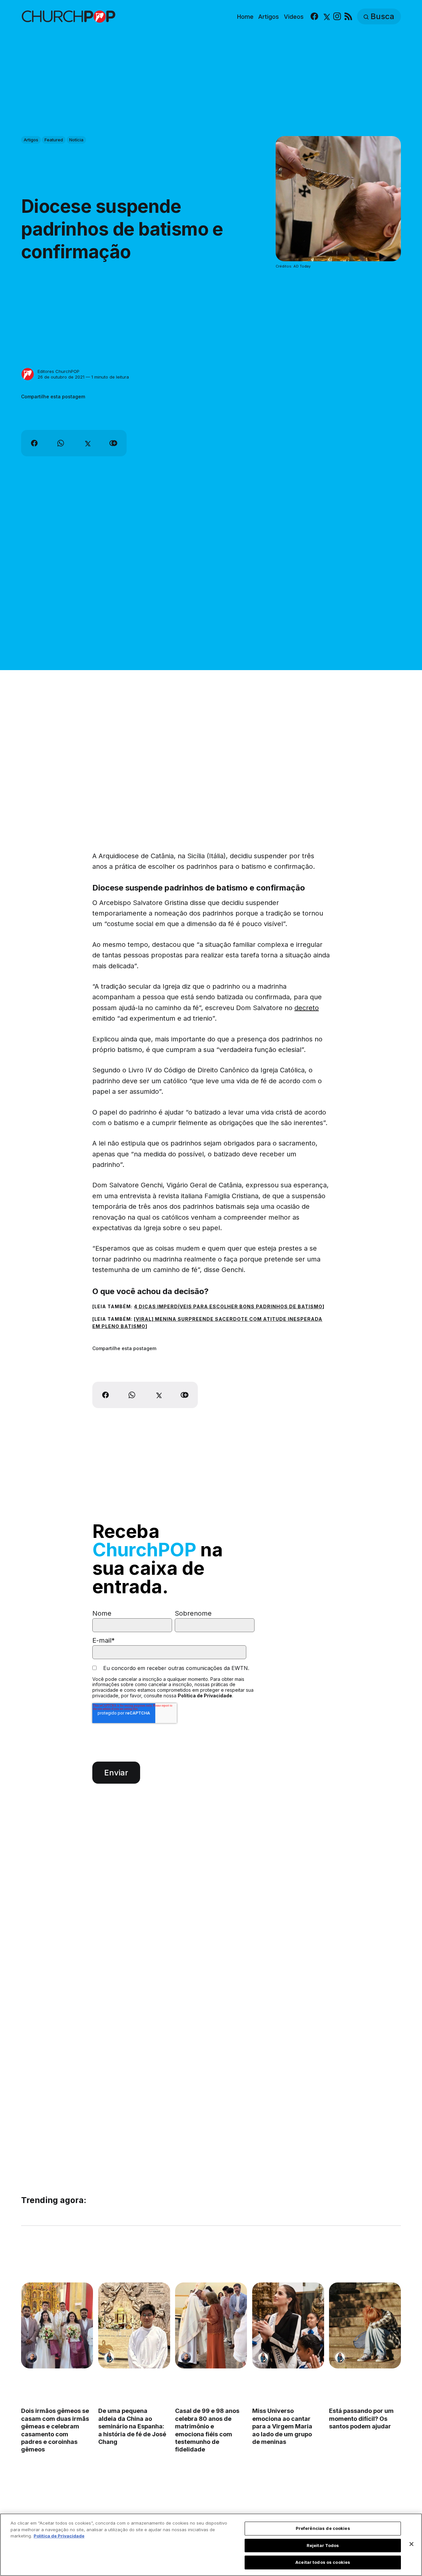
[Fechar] (411, 2544)
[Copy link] (113, 443)
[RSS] (348, 17)
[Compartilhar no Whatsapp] (61, 443)
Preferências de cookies (323, 2528)
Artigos (269, 17)
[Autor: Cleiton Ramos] (32, 2358)
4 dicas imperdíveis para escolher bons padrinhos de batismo (228, 1306)
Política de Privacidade (205, 1696)
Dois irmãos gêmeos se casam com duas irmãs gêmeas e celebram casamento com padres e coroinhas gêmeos (55, 2430)
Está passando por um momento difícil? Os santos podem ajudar (361, 2419)
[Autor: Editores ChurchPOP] (28, 374)
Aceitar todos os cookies (323, 2562)
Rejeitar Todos (323, 2545)
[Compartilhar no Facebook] (34, 443)
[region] (211, 2545)
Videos (294, 17)
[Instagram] (337, 17)
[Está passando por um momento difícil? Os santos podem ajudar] (365, 2325)
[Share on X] (87, 443)
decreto (307, 1008)
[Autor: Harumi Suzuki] (109, 2358)
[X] (326, 17)
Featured (54, 140)
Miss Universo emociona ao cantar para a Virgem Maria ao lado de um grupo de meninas (282, 2427)
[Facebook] (314, 17)
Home (245, 17)
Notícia (76, 140)
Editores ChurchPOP (59, 371)
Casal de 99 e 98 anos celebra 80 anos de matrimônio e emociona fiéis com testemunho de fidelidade (207, 2430)
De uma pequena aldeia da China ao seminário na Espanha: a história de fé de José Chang (132, 2427)
